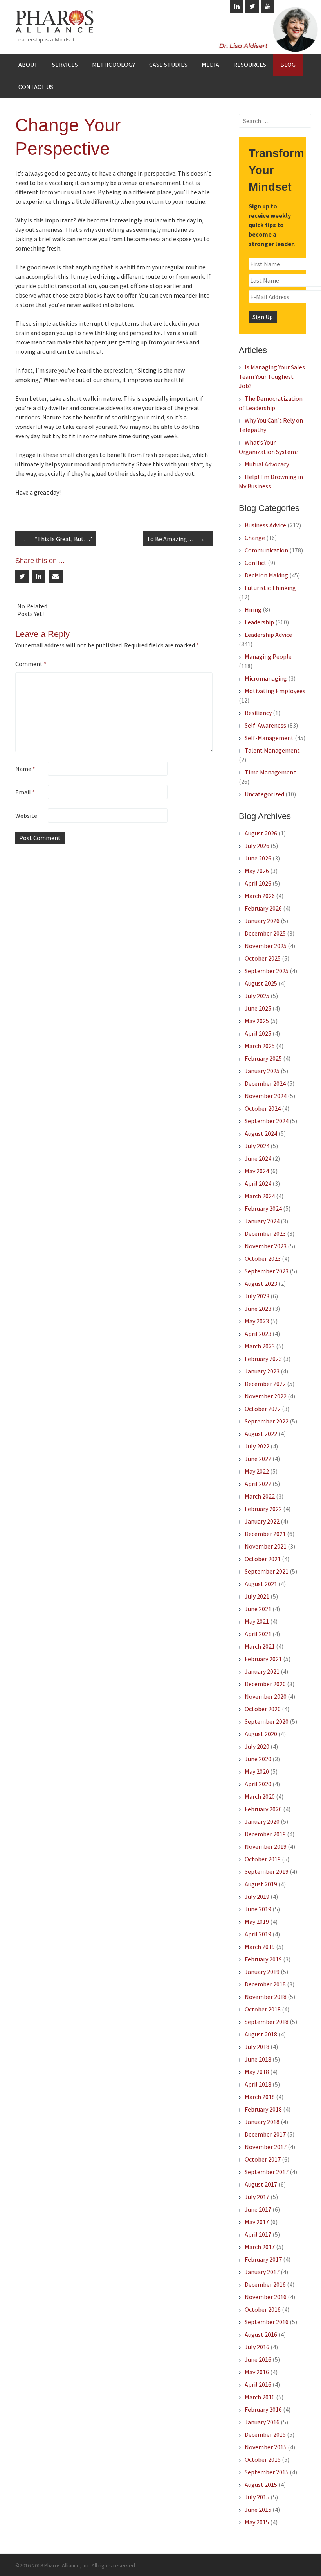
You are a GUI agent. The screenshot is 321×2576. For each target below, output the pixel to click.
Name (25, 769)
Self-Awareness (265, 725)
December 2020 (265, 1684)
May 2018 (257, 2072)
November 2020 (266, 1696)
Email (25, 792)
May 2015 (257, 2522)
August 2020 (261, 1734)
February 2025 (263, 1058)
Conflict (256, 563)
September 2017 (267, 2172)
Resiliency (258, 713)
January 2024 (262, 1221)
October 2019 (263, 1859)
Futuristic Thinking (270, 588)
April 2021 (258, 1634)
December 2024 (265, 1083)
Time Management (270, 772)
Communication (266, 550)
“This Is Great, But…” (58, 539)
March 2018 (260, 2097)
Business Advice (265, 525)
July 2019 (257, 1897)
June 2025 (258, 1008)
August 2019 (261, 1884)
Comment (31, 664)
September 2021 (267, 1571)
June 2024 (258, 1158)
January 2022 (262, 1521)
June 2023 (258, 1309)
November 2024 (266, 1096)
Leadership (259, 622)
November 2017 (266, 2147)
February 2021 (263, 1659)
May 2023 (257, 1321)
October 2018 (263, 2009)
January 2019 (262, 1972)
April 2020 (258, 1784)
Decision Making (266, 575)
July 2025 (257, 996)
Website (26, 816)
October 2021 (263, 1559)
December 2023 (265, 1233)
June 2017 (258, 2209)
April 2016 (258, 2384)
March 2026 (260, 896)
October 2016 (263, 2309)
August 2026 (261, 833)
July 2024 (257, 1146)
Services (65, 65)
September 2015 (267, 2472)
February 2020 (263, 1809)
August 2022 (261, 1434)
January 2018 (262, 2122)
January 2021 (262, 1671)
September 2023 (267, 1271)
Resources (250, 65)
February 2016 (263, 2409)
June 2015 (258, 2510)
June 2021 (258, 1609)
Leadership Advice (268, 635)
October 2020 (263, 1709)
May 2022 (257, 1471)
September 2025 (267, 971)
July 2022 (257, 1446)
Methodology (114, 65)
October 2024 (263, 1108)
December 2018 (265, 1984)
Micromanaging (266, 678)
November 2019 (266, 1846)
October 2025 (263, 958)
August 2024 (261, 1133)
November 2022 (266, 1396)
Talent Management (272, 750)
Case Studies (168, 65)
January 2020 (262, 1821)
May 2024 (257, 1171)
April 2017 (258, 2234)
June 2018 (258, 2059)
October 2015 (263, 2459)
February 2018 (263, 2109)
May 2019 (257, 1922)
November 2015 (266, 2447)
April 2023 (258, 1334)
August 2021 (261, 1584)
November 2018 (266, 1997)
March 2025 (260, 1046)
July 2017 (257, 2197)
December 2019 (265, 1834)
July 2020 (257, 1746)
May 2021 (257, 1621)
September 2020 (267, 1721)
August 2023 (261, 1284)
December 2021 (265, 1534)
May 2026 (257, 871)
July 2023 (257, 1296)
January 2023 (262, 1371)
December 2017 (265, 2134)
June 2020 (258, 1759)
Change (255, 538)
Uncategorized (264, 794)
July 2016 (257, 2347)
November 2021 (266, 1546)
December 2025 (265, 933)
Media (210, 65)
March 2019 (260, 1947)
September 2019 (267, 1871)
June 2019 (258, 1909)
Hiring (253, 609)
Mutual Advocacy (267, 464)
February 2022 (263, 1509)
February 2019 (263, 1959)
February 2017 (263, 2259)
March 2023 (260, 1346)
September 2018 (267, 2022)
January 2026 (262, 921)
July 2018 (257, 2047)
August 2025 (261, 983)
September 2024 (267, 1121)
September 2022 (267, 1421)
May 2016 (257, 2372)
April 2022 (258, 1484)
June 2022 (258, 1459)
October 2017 (263, 2159)
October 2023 (263, 1258)
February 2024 (263, 1208)
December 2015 (265, 2434)
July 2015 (257, 2497)
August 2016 (261, 2334)
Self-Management (269, 738)
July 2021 (257, 1596)
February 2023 (263, 1359)
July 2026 (257, 846)
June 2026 (258, 858)
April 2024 (258, 1183)
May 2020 (257, 1771)
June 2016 (258, 2359)
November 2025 (266, 946)
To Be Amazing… (176, 539)
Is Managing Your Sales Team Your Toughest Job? (272, 376)
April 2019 (258, 1934)
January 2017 (262, 2272)
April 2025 (258, 1033)
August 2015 (261, 2485)
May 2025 (257, 1021)
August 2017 (261, 2184)
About (28, 65)
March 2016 (260, 2397)
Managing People (268, 656)
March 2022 (260, 1496)
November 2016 (266, 2297)
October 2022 (263, 1409)
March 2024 (260, 1196)
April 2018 (258, 2084)
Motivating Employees (275, 691)
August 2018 (261, 2034)
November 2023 (266, 1246)
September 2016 (267, 2322)
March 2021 (260, 1646)
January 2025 (262, 1071)
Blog (288, 65)
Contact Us (36, 87)
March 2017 (260, 2247)
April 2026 (258, 883)
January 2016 (262, 2422)
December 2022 (265, 1384)
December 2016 (265, 2284)
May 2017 (257, 2222)
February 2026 (263, 908)
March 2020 (260, 1796)
